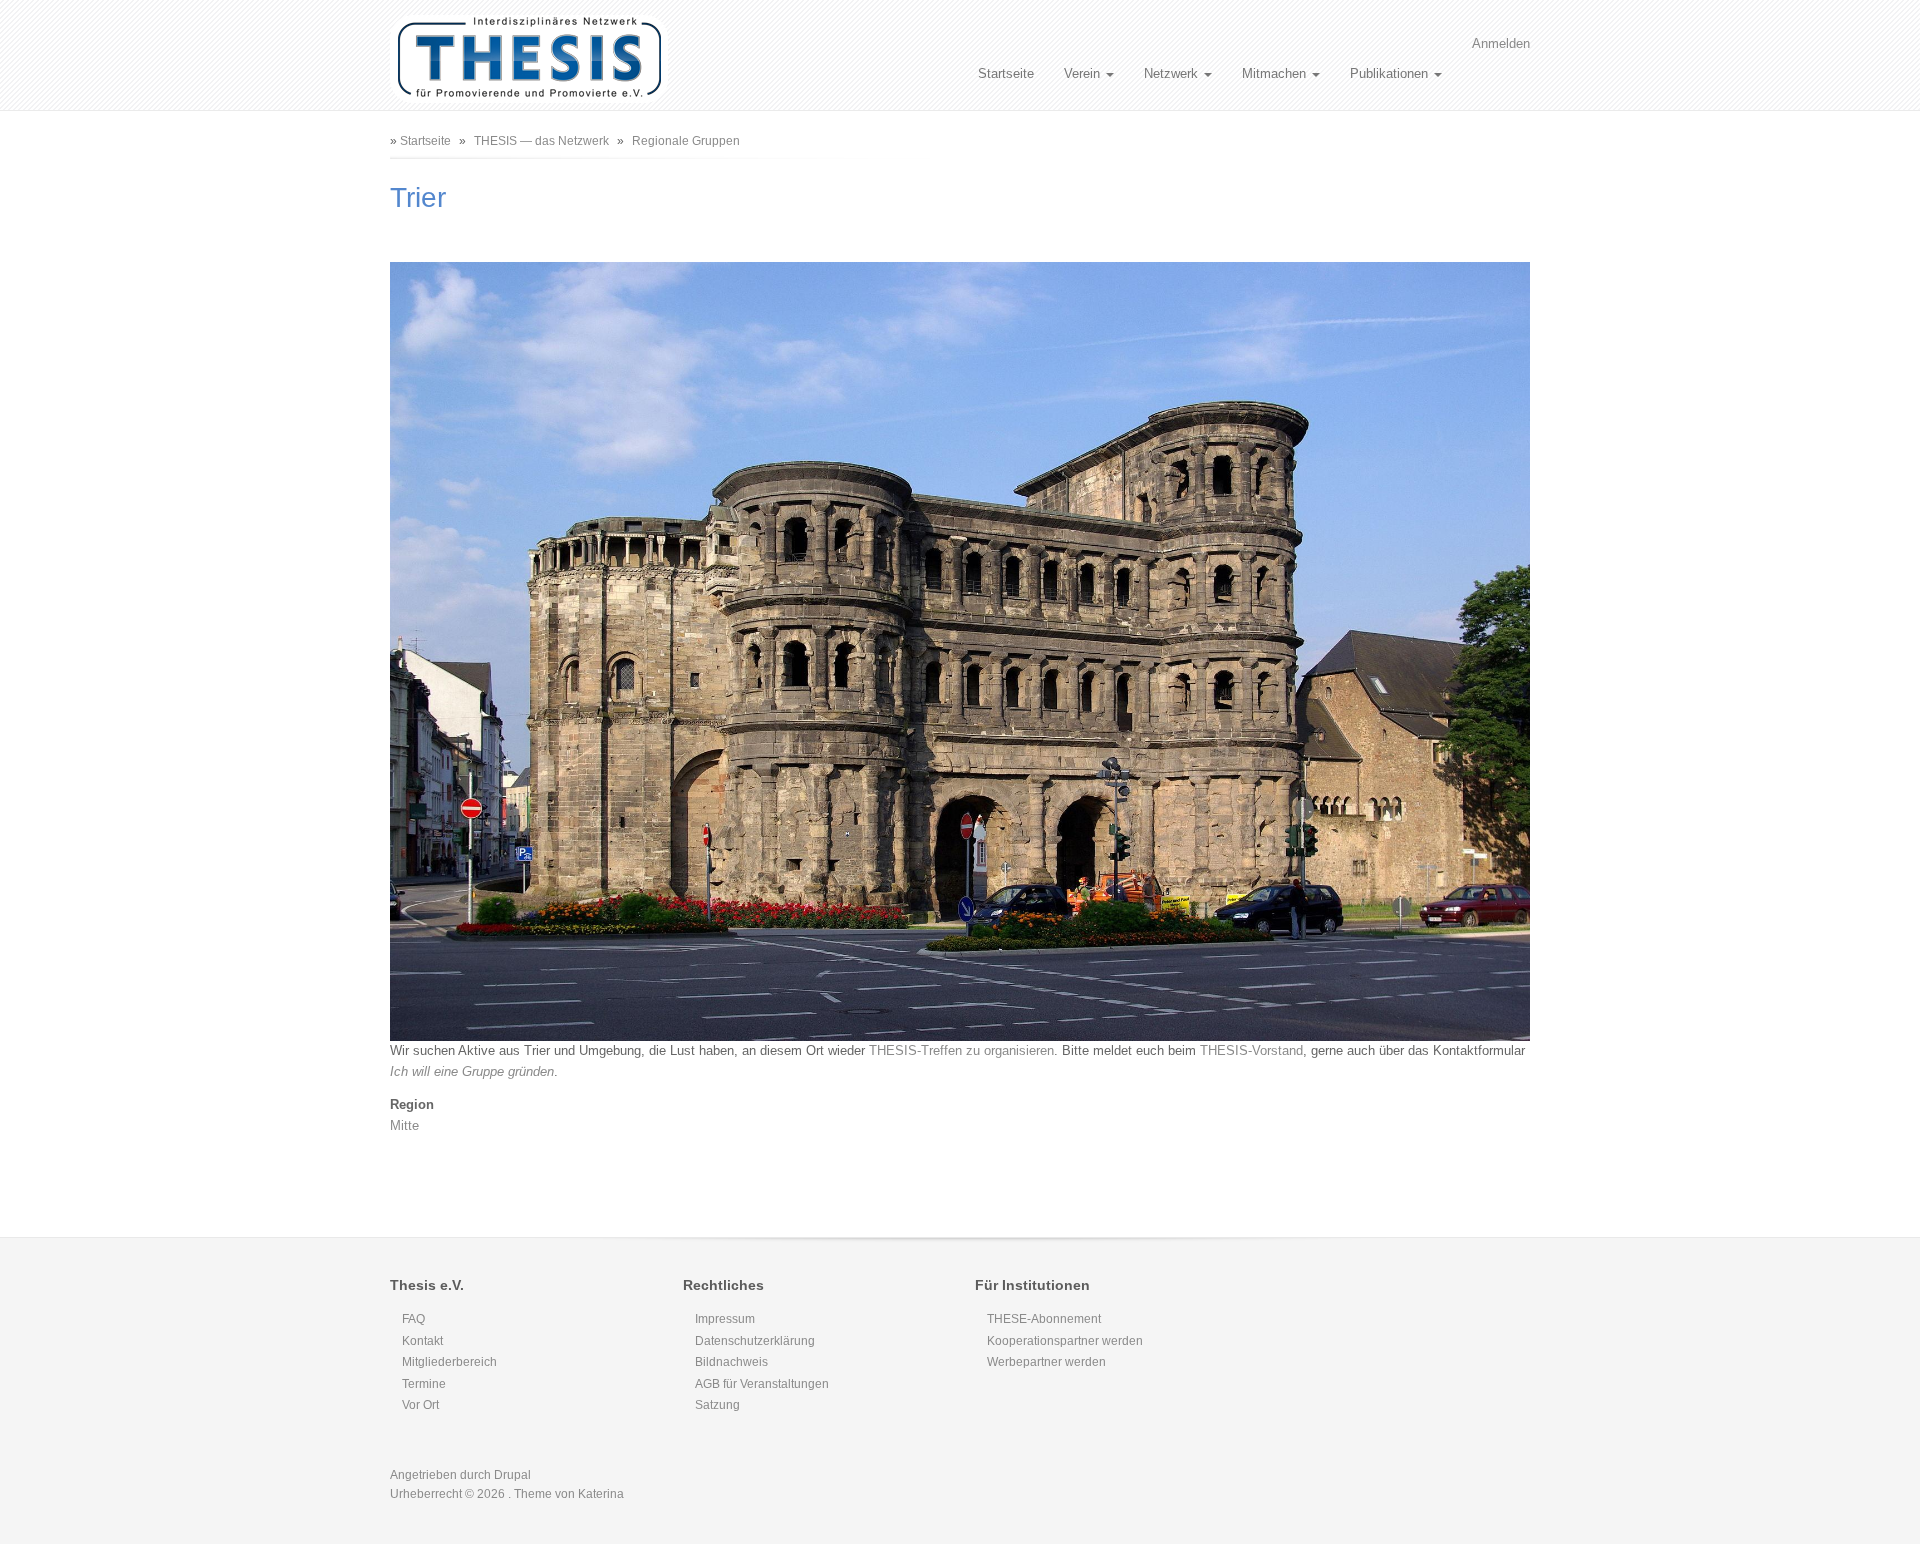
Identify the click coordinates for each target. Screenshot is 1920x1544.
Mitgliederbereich (449, 1362)
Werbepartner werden (1046, 1362)
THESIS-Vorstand (1251, 1050)
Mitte (404, 1125)
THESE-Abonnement (1044, 1319)
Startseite (1006, 73)
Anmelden (1501, 43)
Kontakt (422, 1341)
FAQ (413, 1319)
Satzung (717, 1405)
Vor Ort (420, 1405)
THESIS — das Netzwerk (541, 141)
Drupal (512, 1475)
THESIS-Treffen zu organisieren (961, 1050)
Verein (1084, 73)
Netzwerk (1173, 73)
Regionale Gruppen (686, 141)
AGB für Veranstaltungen (762, 1384)
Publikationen (1391, 73)
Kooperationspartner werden (1065, 1341)
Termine (424, 1384)
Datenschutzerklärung (755, 1341)
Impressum (725, 1319)
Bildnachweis (731, 1362)
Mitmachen (1276, 73)
